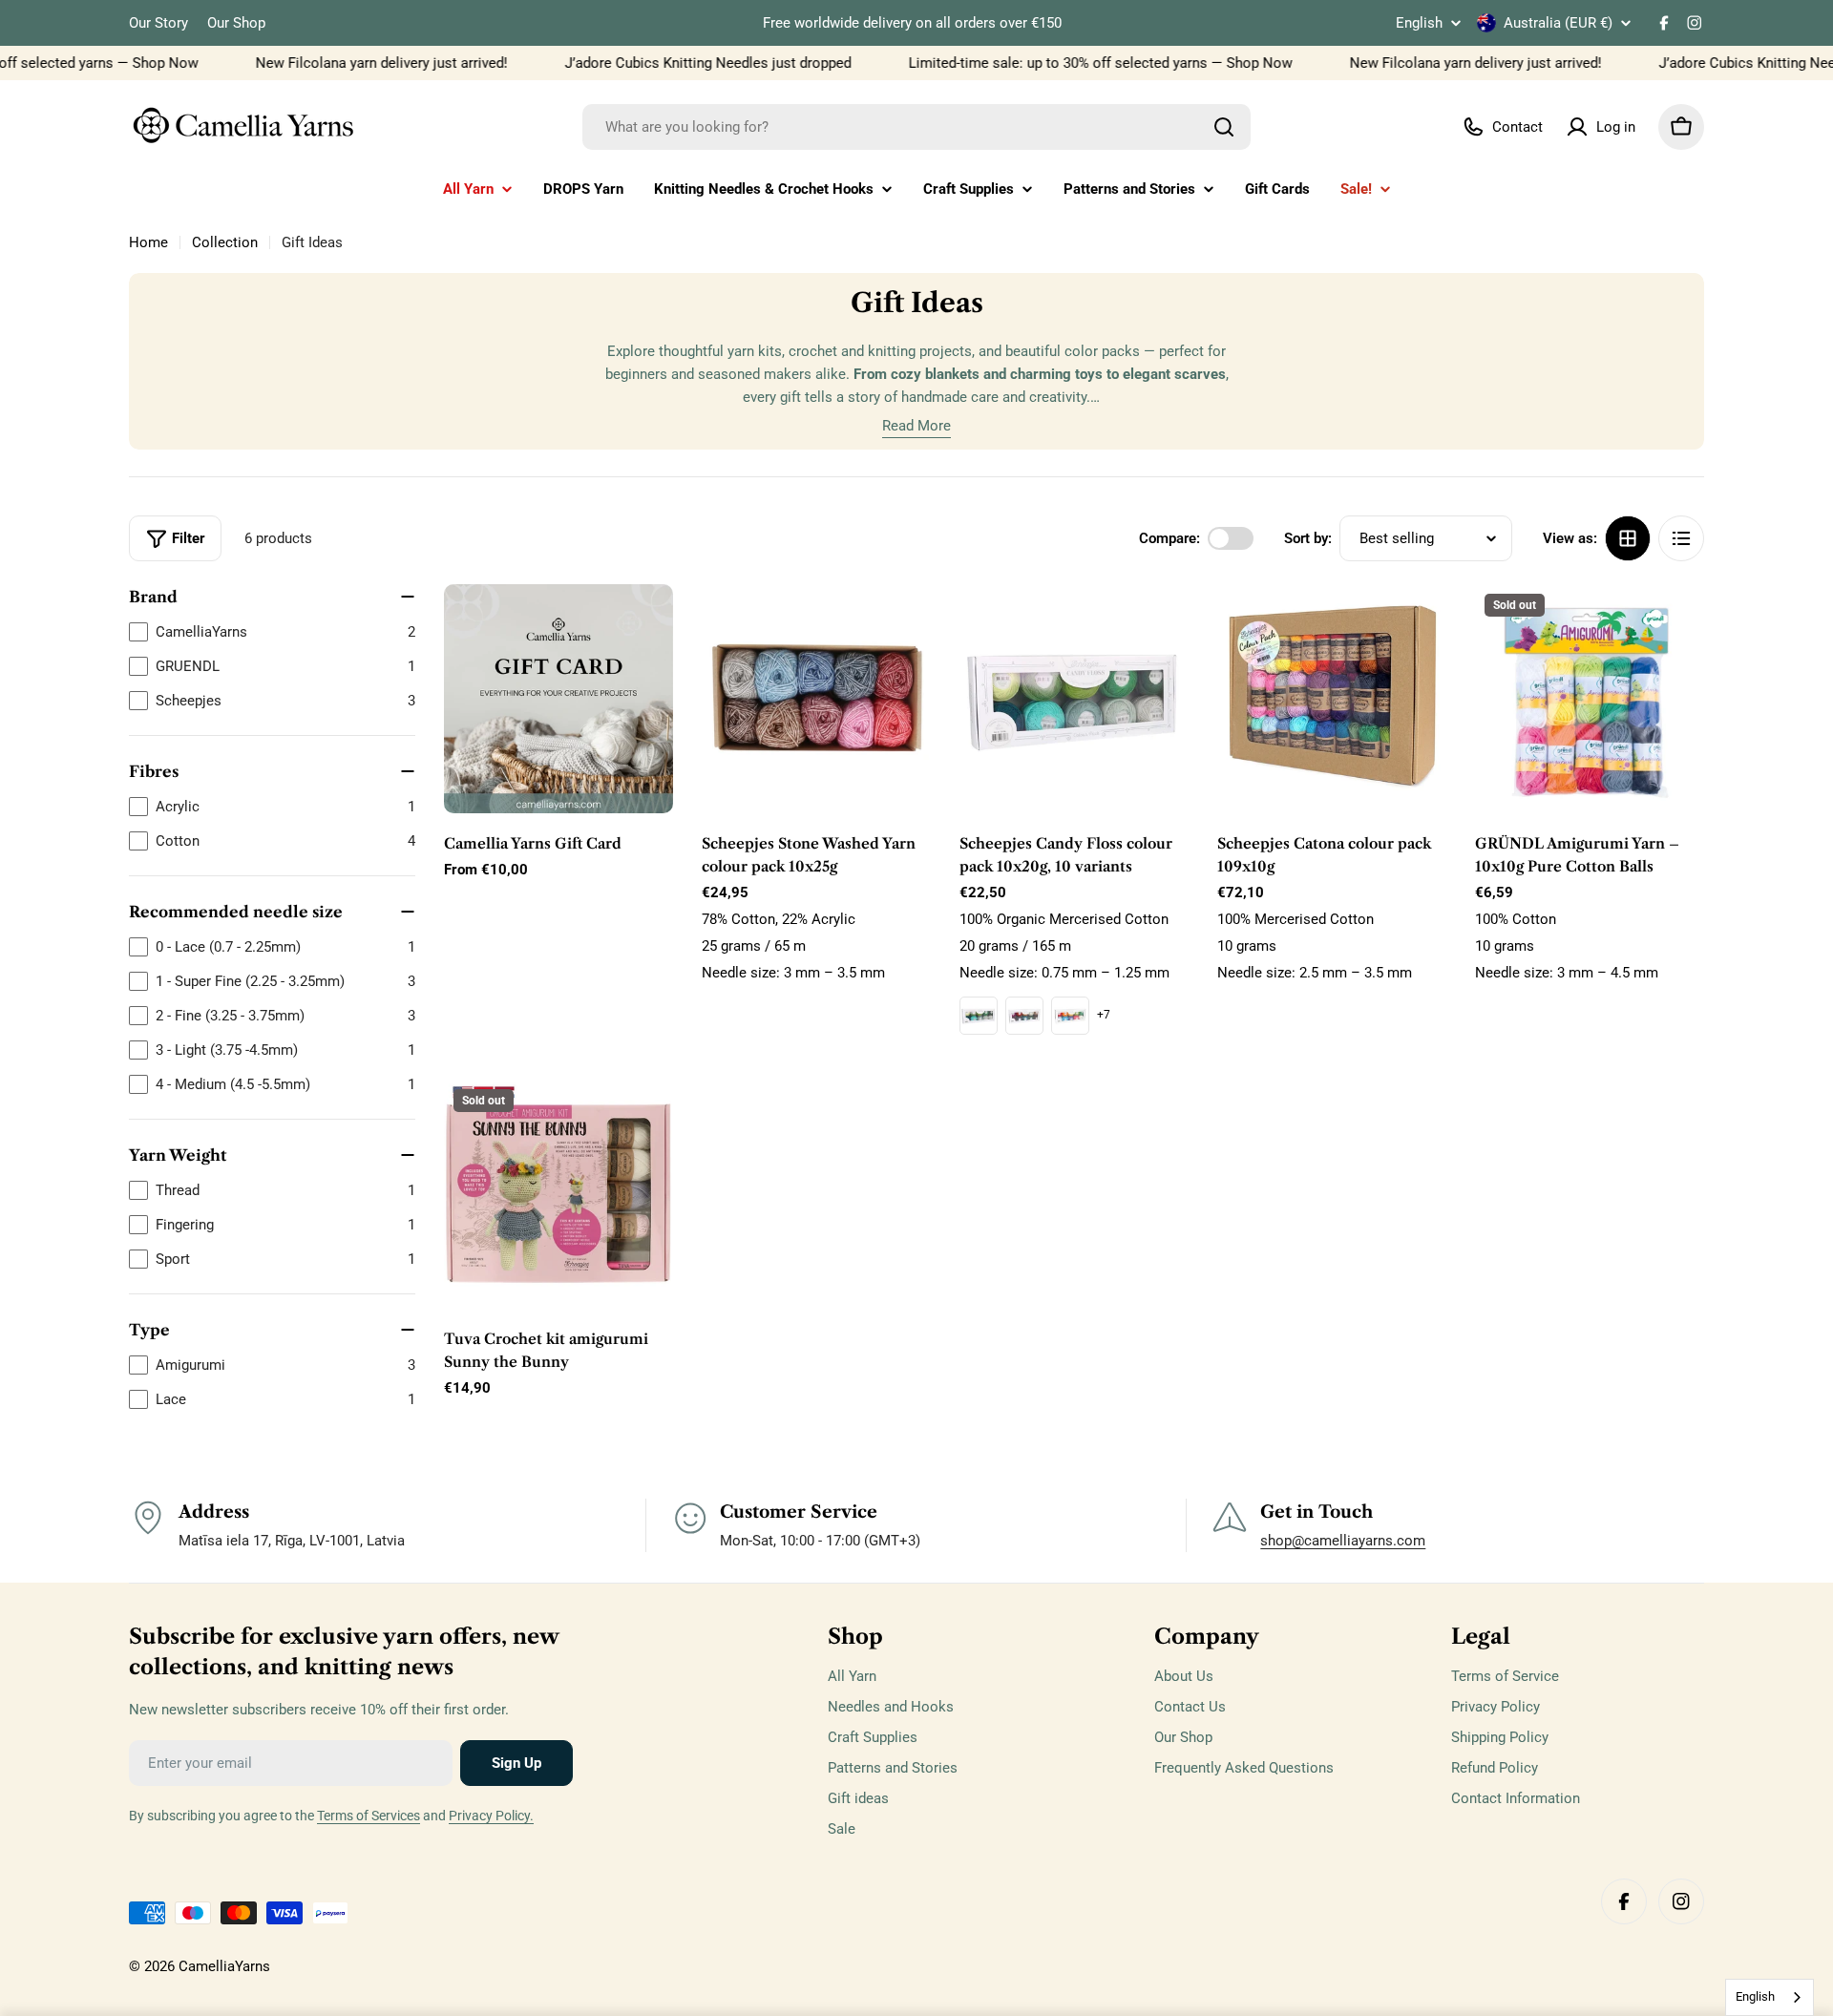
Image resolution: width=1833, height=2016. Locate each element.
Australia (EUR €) (1558, 23)
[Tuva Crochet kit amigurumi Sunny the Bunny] (558, 1194)
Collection (225, 242)
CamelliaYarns (224, 1966)
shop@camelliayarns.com (1343, 1541)
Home (148, 242)
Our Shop (236, 23)
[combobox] (916, 127)
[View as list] (1681, 538)
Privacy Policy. (491, 1816)
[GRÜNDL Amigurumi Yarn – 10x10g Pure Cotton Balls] (1590, 699)
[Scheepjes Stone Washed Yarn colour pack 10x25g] (816, 699)
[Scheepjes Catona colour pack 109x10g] (1332, 699)
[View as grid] (1628, 538)
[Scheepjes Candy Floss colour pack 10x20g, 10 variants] (1074, 699)
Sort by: (1308, 538)
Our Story (158, 23)
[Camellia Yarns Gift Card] (558, 699)
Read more (916, 426)
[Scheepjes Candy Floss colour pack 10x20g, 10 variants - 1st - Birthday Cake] (1070, 1016)
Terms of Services (369, 1816)
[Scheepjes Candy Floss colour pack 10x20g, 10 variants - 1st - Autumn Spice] (1024, 1016)
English (1419, 23)
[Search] (1224, 127)
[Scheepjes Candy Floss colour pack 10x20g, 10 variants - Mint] (979, 1016)
